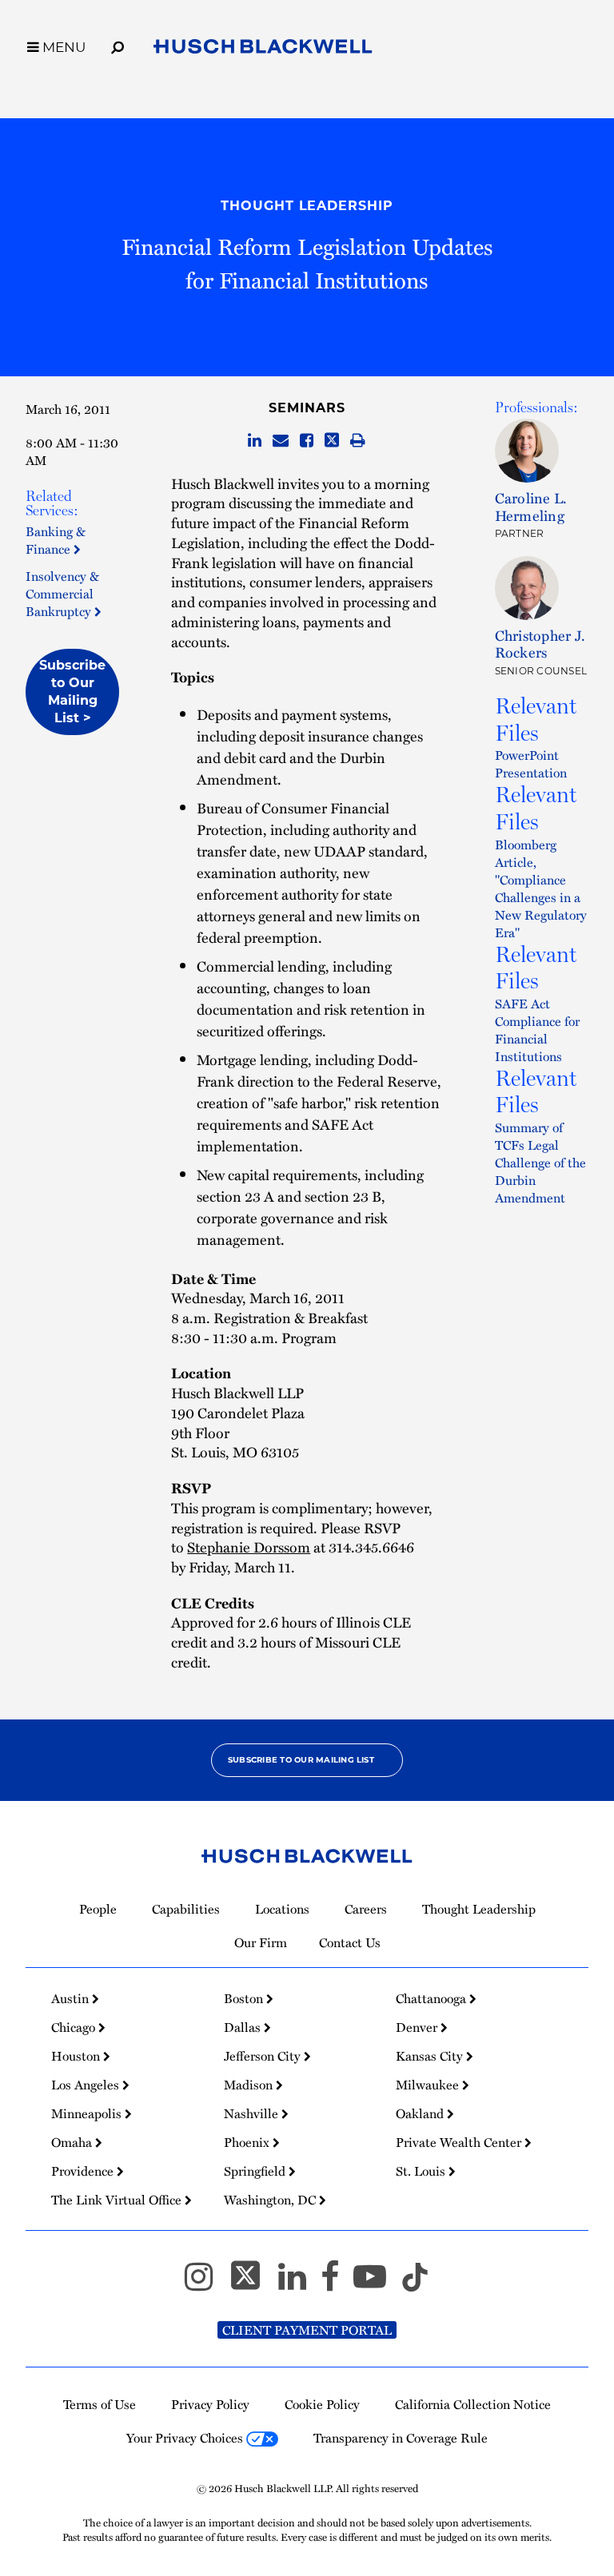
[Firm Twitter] (253, 2284)
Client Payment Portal (307, 2330)
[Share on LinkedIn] (255, 441)
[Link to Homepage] (263, 50)
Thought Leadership (307, 206)
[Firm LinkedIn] (299, 2284)
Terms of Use (100, 2404)
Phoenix (248, 2142)
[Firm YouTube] (377, 2284)
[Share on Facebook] (307, 441)
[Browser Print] (358, 441)
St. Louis (422, 2171)
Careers (366, 1909)
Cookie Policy (322, 2404)
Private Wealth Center (460, 2142)
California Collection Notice (473, 2404)
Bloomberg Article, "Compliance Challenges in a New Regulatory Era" (541, 888)
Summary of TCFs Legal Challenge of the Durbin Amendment (540, 1163)
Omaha (73, 2142)
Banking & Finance (56, 540)
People (98, 1909)
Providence (84, 2171)
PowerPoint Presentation (531, 764)
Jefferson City (264, 2056)
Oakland (421, 2113)
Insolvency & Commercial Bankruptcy (62, 594)
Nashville (253, 2113)
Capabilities (186, 1909)
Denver (418, 2027)
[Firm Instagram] (206, 2284)
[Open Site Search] (118, 45)
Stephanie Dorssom (249, 1546)
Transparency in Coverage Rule (401, 2438)
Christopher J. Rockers (540, 644)
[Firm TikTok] (415, 2284)
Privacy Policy (210, 2404)
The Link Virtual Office (118, 2200)
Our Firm (261, 1942)
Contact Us (350, 1942)
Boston (245, 1998)
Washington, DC (271, 2200)
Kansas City (431, 2056)
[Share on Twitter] (332, 441)
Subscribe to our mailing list (301, 1760)
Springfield (256, 2171)
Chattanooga (433, 1998)
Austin (72, 1998)
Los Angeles (87, 2085)
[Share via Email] (281, 441)
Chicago (75, 2027)
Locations (282, 1909)
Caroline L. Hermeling (531, 506)
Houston (77, 2056)
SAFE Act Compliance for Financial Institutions (537, 1030)
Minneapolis (88, 2113)
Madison (250, 2085)
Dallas (244, 2027)
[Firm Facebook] (337, 2284)
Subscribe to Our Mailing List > (72, 692)
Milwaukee (429, 2085)
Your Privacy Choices (186, 2438)
